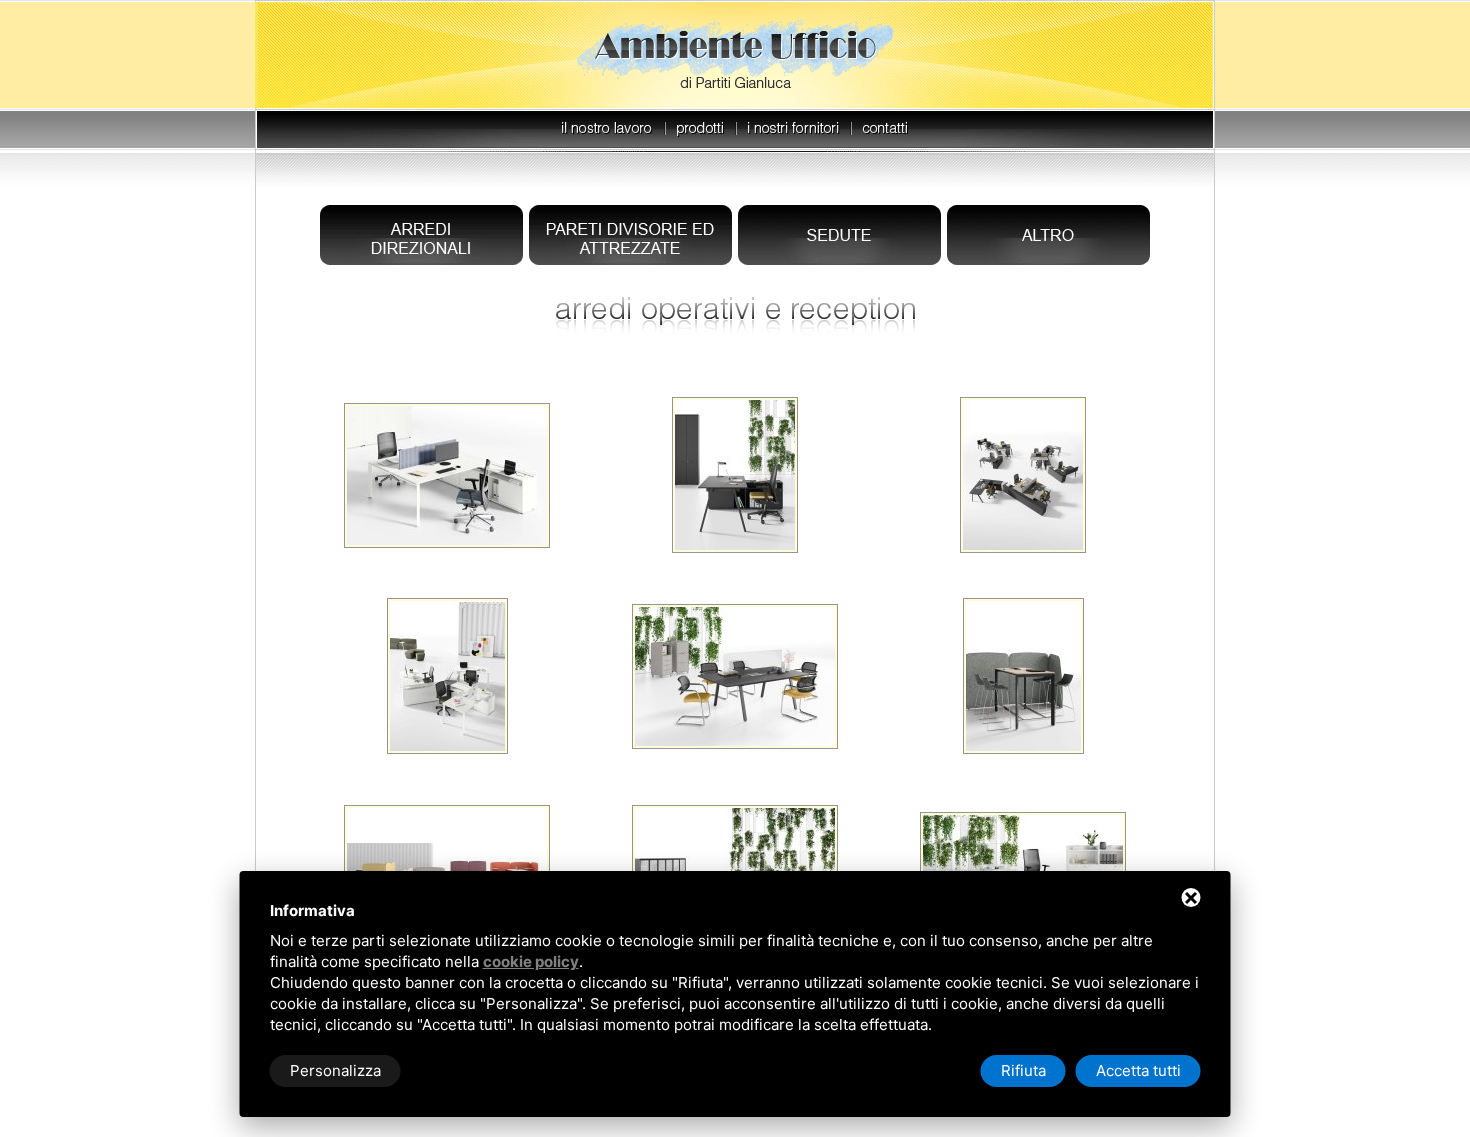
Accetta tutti (1138, 1070)
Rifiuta (1023, 1070)
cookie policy (531, 961)
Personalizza (335, 1070)
